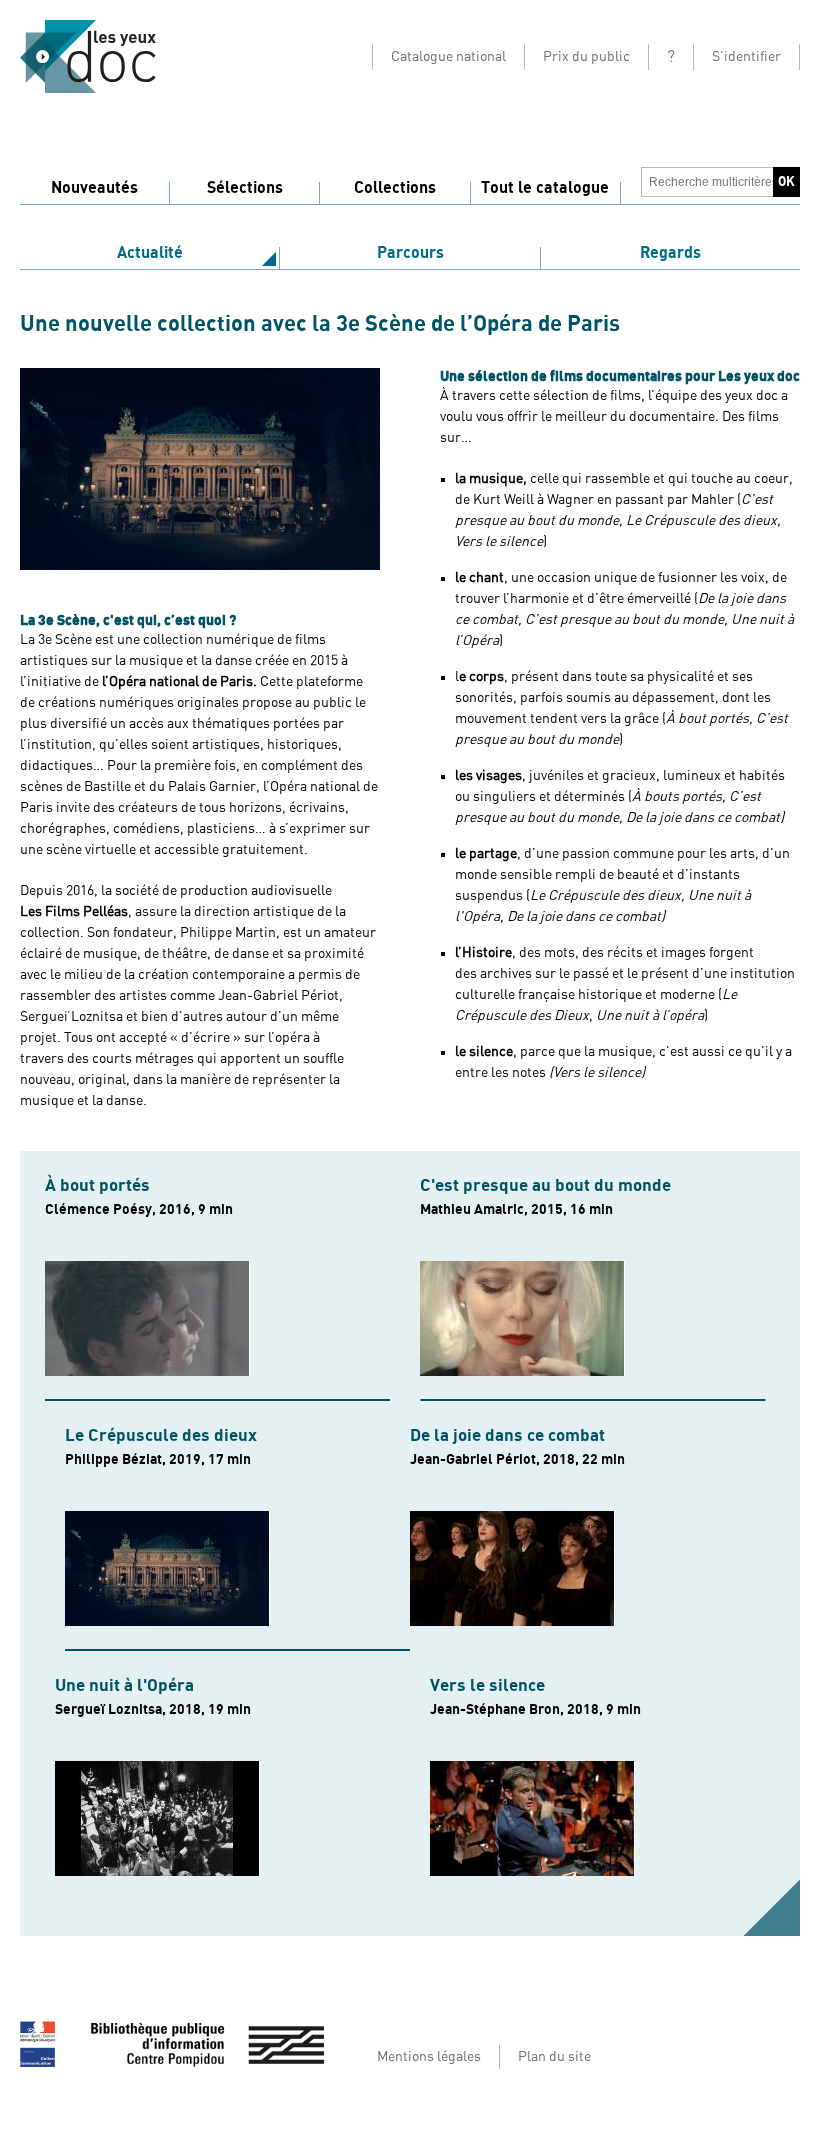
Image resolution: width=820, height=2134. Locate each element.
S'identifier (746, 57)
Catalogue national (448, 57)
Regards (670, 253)
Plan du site (554, 2057)
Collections (395, 188)
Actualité (150, 253)
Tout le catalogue (545, 188)
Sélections (245, 188)
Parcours (410, 253)
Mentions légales (429, 2057)
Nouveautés (94, 188)
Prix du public (586, 57)
